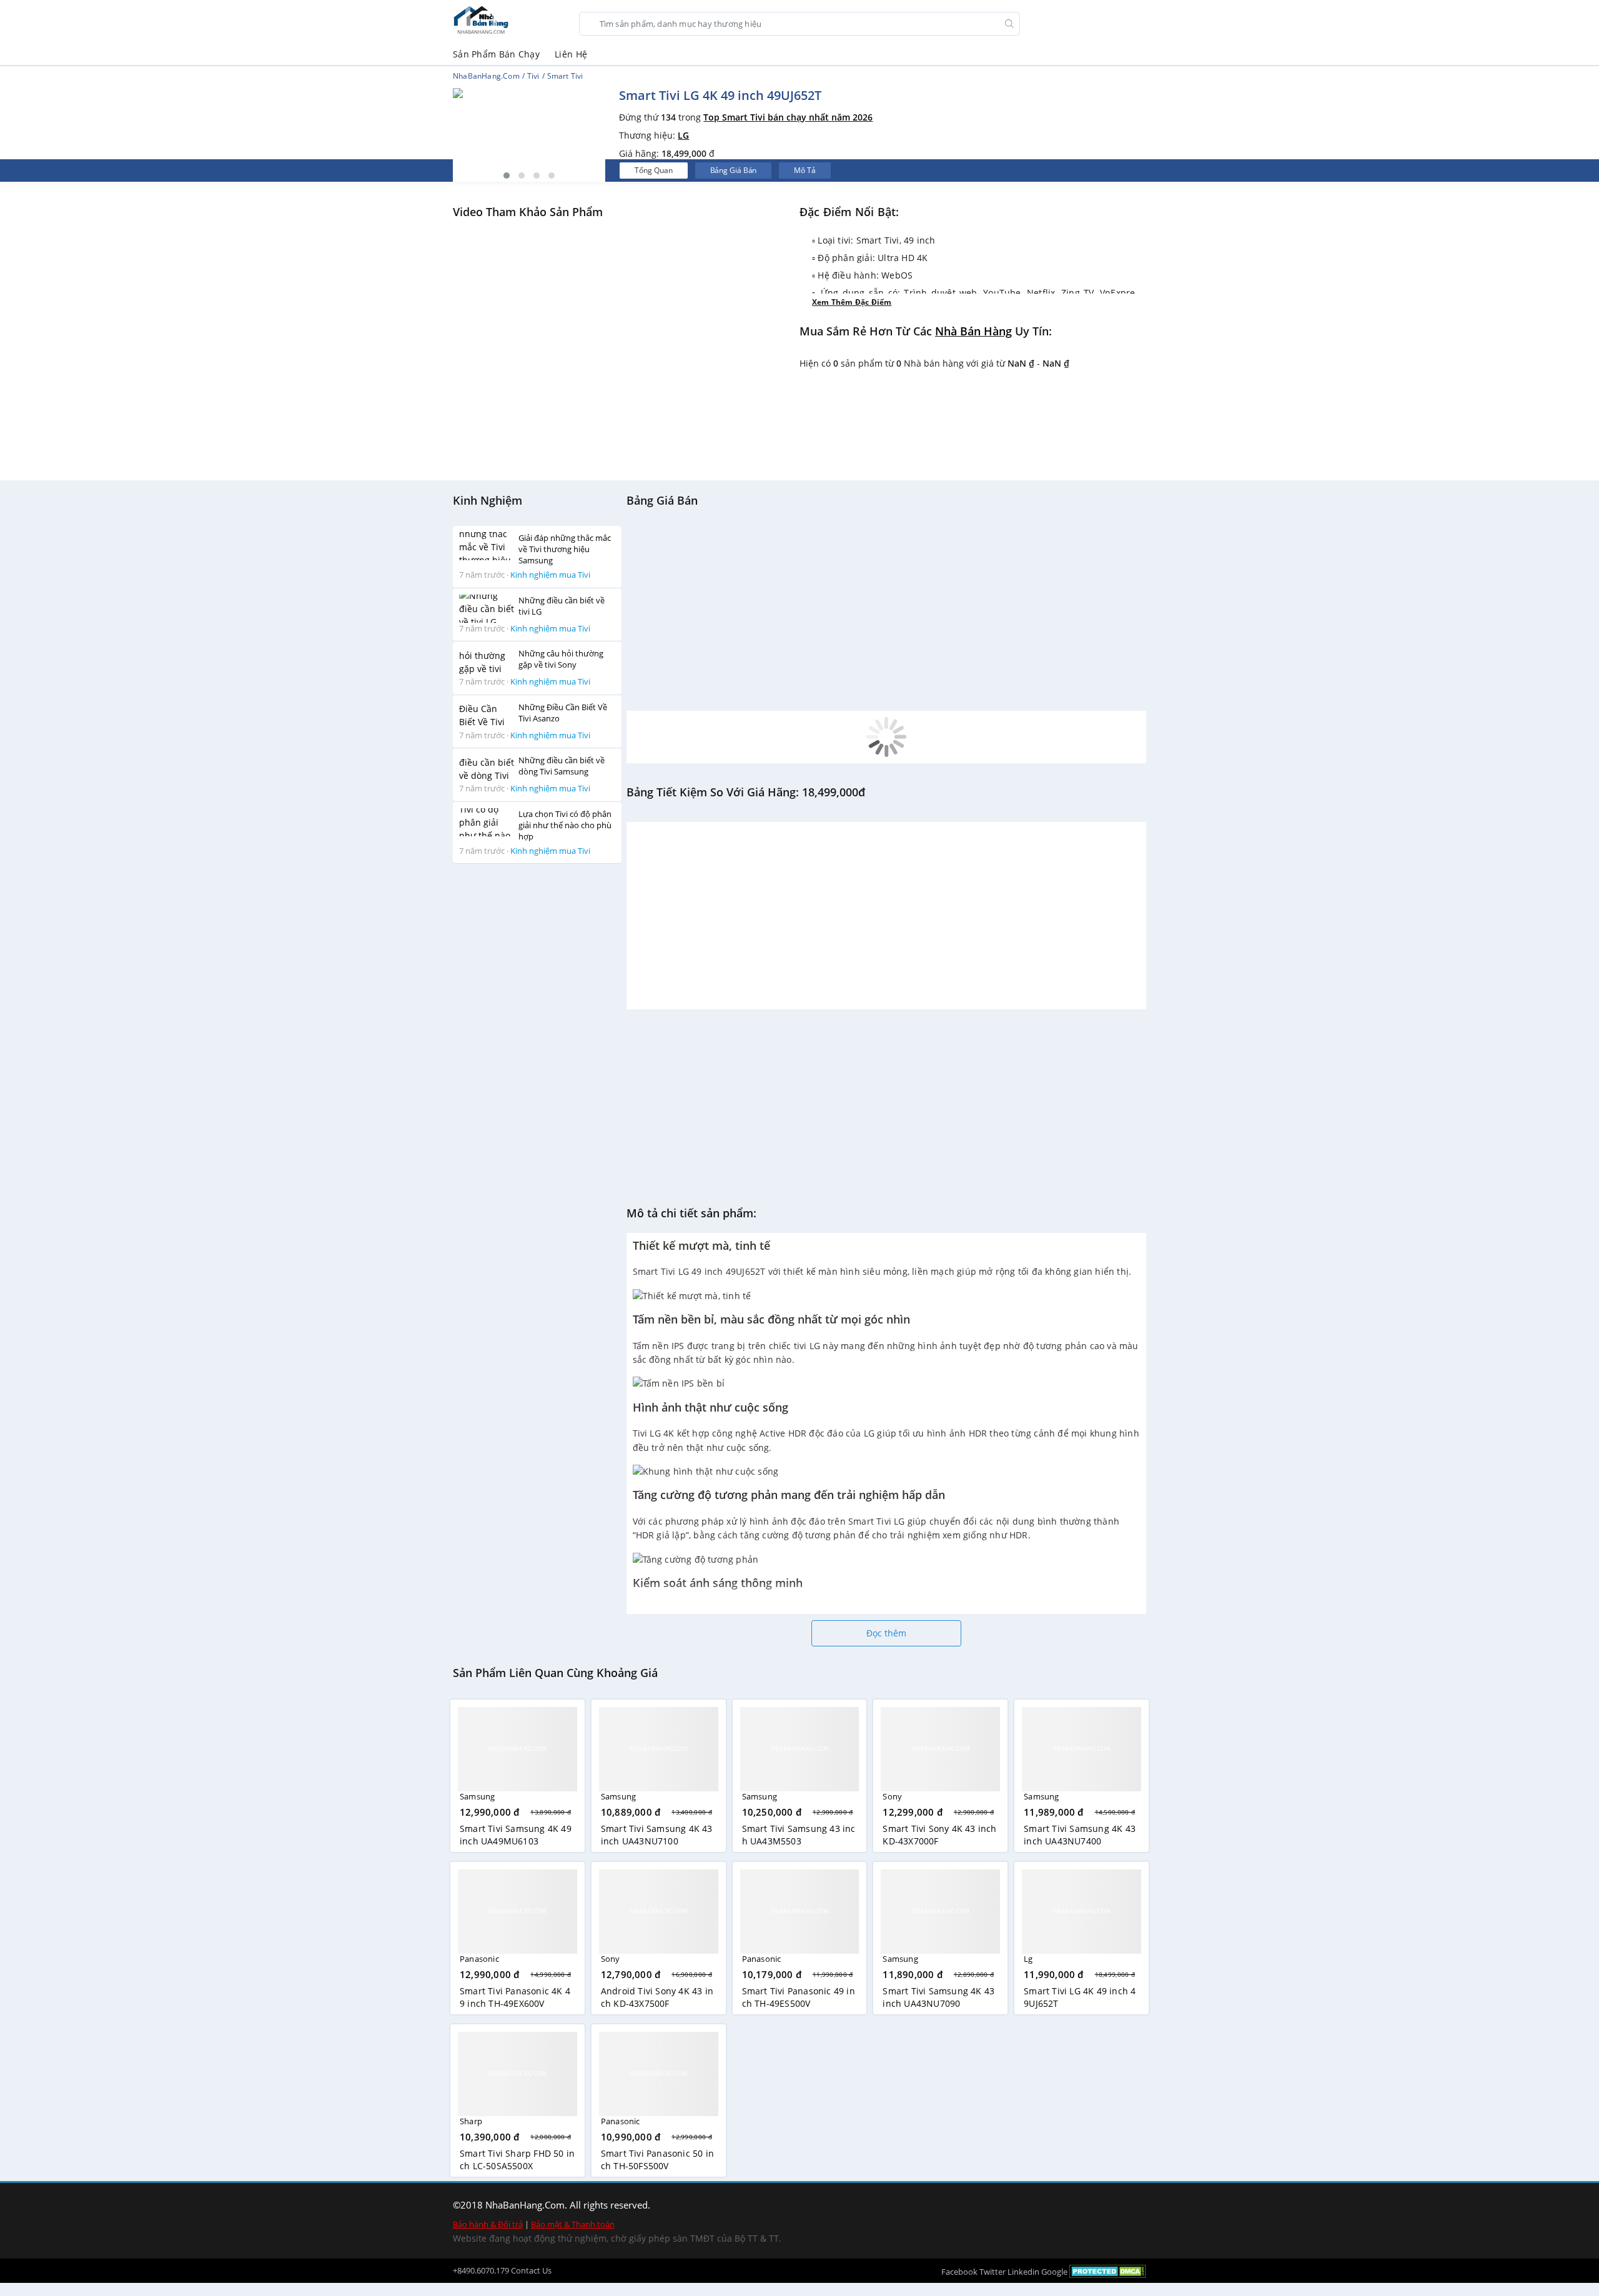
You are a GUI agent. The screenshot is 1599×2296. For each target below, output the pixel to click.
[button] (507, 176)
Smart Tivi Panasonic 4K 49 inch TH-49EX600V (515, 1997)
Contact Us (531, 2270)
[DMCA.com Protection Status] (1108, 2271)
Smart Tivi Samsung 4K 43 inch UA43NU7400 (1080, 1835)
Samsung (477, 1796)
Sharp (471, 2121)
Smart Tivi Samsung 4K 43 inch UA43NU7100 (657, 1835)
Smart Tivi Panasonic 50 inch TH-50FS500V (657, 2160)
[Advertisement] (537, 1061)
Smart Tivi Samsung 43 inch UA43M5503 (799, 1835)
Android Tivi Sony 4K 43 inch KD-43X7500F (657, 1997)
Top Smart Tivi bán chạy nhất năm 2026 (788, 117)
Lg (1028, 1959)
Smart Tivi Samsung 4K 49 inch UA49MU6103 (516, 1835)
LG (683, 135)
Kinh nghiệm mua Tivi (550, 575)
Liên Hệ (571, 54)
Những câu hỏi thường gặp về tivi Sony (561, 659)
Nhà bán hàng (973, 331)
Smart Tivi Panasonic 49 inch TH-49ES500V (799, 1997)
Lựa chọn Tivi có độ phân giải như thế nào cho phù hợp (565, 825)
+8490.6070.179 (481, 2270)
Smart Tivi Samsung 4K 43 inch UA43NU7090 (938, 1997)
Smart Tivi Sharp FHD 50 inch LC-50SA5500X (517, 2160)
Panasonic (479, 1959)
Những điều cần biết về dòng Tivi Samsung (562, 766)
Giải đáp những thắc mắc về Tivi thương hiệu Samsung (565, 549)
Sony (892, 1796)
